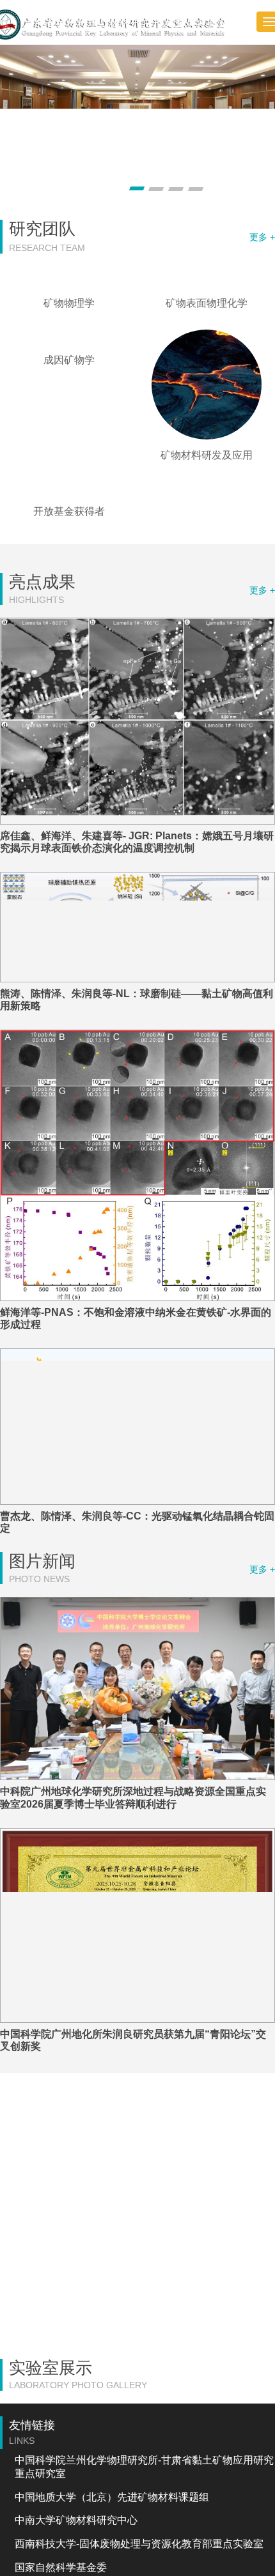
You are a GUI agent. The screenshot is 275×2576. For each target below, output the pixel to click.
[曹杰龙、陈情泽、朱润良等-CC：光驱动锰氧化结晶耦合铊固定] (137, 1521)
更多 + (262, 237)
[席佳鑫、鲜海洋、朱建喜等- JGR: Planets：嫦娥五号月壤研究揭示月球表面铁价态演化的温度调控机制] (137, 815)
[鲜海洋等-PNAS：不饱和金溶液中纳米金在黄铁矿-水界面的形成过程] (137, 1260)
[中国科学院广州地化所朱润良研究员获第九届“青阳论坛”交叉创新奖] (137, 2020)
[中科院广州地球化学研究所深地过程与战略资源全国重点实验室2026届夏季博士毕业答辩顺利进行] (137, 1783)
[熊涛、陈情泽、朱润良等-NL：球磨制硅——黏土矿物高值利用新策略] (137, 1022)
